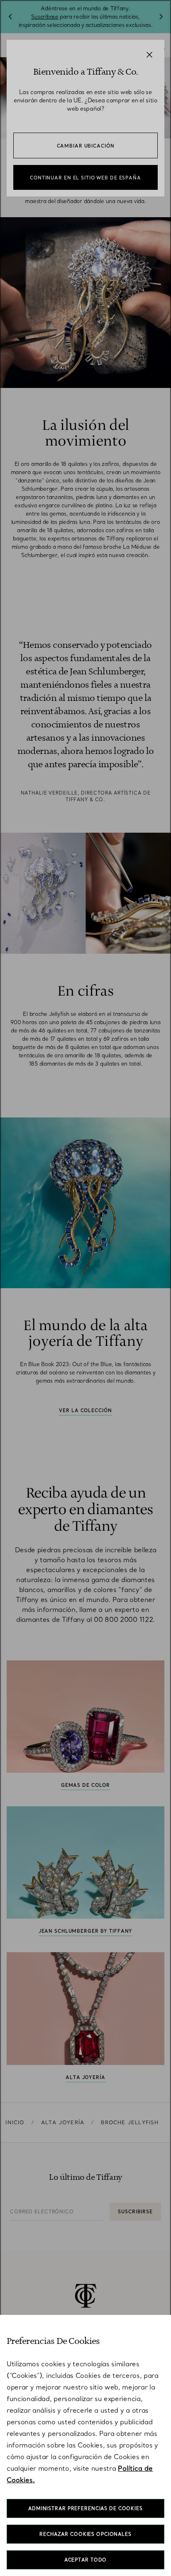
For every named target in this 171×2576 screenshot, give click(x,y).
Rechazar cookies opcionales (85, 2534)
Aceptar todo (86, 2560)
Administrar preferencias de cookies (85, 2508)
